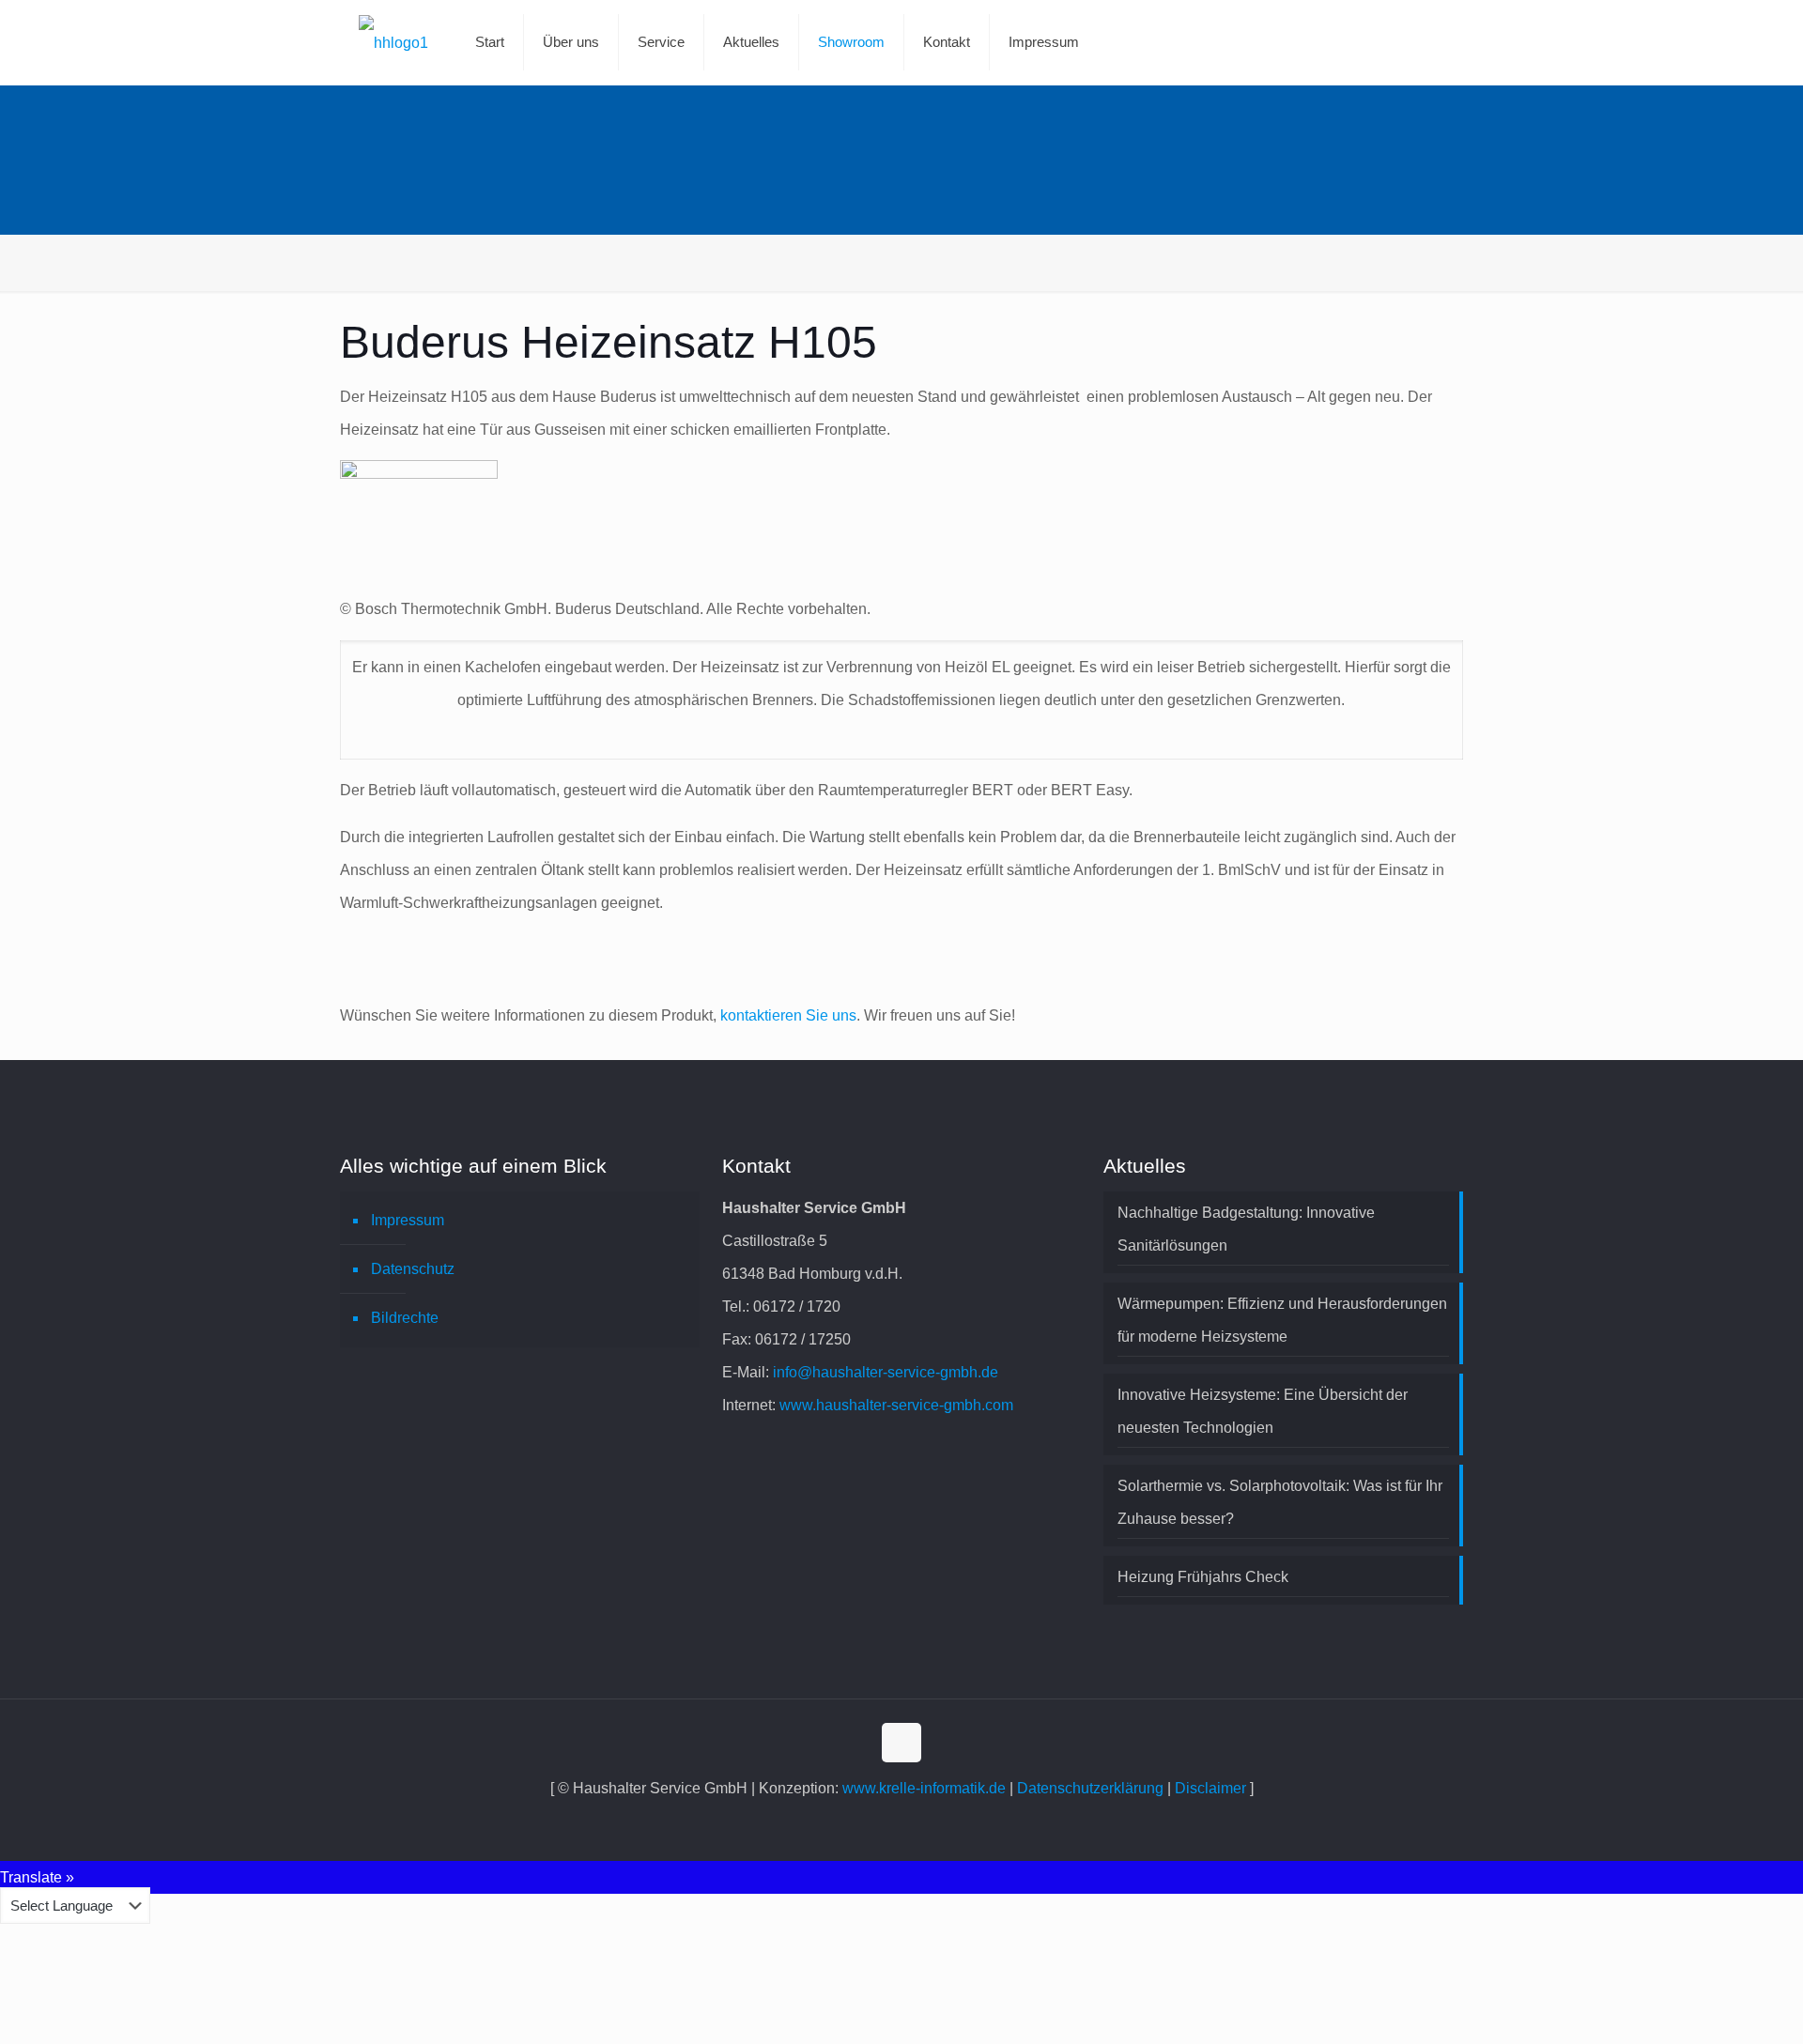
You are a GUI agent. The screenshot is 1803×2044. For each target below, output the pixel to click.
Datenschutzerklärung (1090, 1788)
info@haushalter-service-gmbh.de (886, 1372)
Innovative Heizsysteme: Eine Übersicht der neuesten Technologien (1263, 1411)
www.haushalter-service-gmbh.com (896, 1405)
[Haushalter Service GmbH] (393, 42)
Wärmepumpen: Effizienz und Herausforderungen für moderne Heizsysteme (1282, 1320)
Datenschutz (413, 1269)
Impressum (408, 1220)
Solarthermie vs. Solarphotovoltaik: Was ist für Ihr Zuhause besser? (1280, 1502)
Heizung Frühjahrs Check (1203, 1577)
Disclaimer (1210, 1788)
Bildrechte (405, 1318)
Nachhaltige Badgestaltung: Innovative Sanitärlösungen (1246, 1229)
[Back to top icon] (901, 1743)
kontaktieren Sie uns (788, 1015)
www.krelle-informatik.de (924, 1788)
